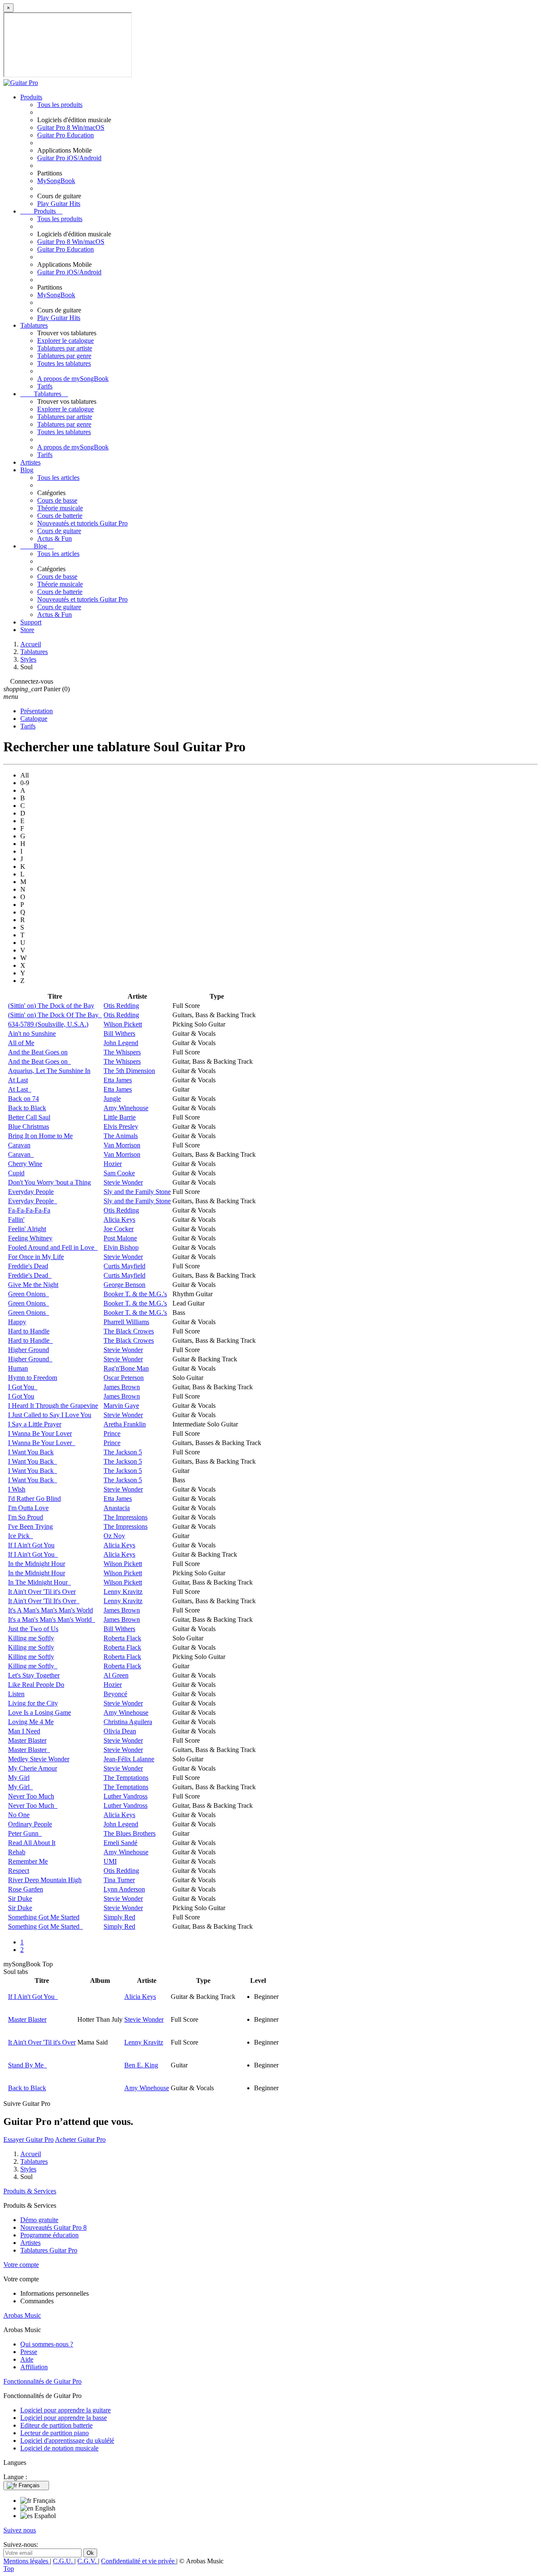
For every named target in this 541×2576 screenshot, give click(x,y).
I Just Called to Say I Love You (50, 1415)
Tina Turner (119, 1880)
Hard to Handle (29, 1331)
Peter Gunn (25, 1833)
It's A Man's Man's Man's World (51, 1610)
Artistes (30, 462)
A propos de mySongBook (73, 379)
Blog (27, 470)
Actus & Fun (55, 538)
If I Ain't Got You (31, 1545)
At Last (18, 1080)
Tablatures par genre (64, 356)
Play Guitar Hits (59, 204)
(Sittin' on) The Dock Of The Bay (55, 1015)
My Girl (19, 1778)
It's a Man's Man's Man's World (52, 1619)
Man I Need (24, 1731)
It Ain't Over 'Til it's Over (42, 1592)
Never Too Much (31, 1796)
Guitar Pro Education (66, 135)
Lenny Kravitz (123, 1592)
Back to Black (27, 1108)
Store (27, 630)
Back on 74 (23, 1099)
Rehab (17, 1852)
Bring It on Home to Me (40, 1136)
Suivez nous (20, 2530)
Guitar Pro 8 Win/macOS (71, 127)
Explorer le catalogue (66, 341)
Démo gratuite (39, 2220)
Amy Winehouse (126, 1108)
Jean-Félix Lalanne (129, 1759)
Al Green (116, 1675)
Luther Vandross (126, 1796)
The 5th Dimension (129, 1071)
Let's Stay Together (34, 1675)
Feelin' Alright (27, 1229)
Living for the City (33, 1703)
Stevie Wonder (123, 1182)
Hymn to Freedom (33, 1378)
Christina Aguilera (128, 1722)
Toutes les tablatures (64, 363)
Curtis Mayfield (124, 1266)
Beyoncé (115, 1694)
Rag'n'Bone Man (126, 1368)
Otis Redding (121, 1006)
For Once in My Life (36, 1257)
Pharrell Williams (126, 1322)
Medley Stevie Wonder (39, 1759)
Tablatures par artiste (65, 348)
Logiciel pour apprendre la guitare (66, 2410)
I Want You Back (31, 1452)
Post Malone (120, 1238)
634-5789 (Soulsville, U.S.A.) (48, 1024)
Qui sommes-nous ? (47, 2344)
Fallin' (16, 1220)
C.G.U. (64, 2561)
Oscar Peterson (124, 1378)
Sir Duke (20, 1898)
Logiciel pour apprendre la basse (64, 2418)
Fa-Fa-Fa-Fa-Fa (29, 1210)
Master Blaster (27, 1740)
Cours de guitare (59, 531)
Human (18, 1368)
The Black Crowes (129, 1331)
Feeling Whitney (30, 1238)
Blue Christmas (29, 1126)
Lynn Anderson (124, 1889)
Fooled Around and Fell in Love (53, 1247)
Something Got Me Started (44, 1917)
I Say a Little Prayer (35, 1424)
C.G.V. (88, 2561)
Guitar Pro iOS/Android (69, 158)
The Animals (121, 1136)
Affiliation (34, 2367)
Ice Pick (20, 1536)
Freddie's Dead (28, 1266)
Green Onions (29, 1294)
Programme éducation (49, 2235)
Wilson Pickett (123, 1024)
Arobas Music (22, 2315)
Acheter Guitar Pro (80, 2139)
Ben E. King (141, 2065)
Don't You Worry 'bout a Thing (49, 1182)
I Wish (17, 1489)
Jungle (112, 1099)
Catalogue (34, 719)
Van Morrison (122, 1145)
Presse (29, 2352)
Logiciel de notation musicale (59, 2448)
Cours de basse (57, 500)
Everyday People (31, 1192)
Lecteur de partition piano (55, 2433)
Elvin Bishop (121, 1247)
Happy (17, 1322)
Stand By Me (27, 2065)
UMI (110, 1861)
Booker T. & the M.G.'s (135, 1294)
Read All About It (32, 1843)
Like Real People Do (36, 1685)
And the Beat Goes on (38, 1052)
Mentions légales (27, 2561)
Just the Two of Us (33, 1629)
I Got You (23, 1387)
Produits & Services (30, 2191)
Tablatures (34, 325)
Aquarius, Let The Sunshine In (49, 1071)
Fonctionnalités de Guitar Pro (42, 2381)
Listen (16, 1694)
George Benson (124, 1285)
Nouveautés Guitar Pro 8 (53, 2227)
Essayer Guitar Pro (29, 2139)
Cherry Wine (25, 1164)
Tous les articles (58, 478)
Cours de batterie (60, 516)
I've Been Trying (30, 1526)
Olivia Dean (120, 1731)
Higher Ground (29, 1350)
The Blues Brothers (130, 1833)
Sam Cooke (119, 1173)
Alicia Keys (119, 1220)
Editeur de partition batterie (56, 2425)
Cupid (16, 1173)
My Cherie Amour (33, 1768)
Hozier (113, 1164)
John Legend (121, 1043)
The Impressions (126, 1517)
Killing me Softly (31, 1638)
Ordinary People (30, 1824)
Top (9, 2569)
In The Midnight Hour (40, 1582)
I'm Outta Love (28, 1508)
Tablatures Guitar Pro (49, 2250)
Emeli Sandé (120, 1843)
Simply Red (119, 1917)
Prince (112, 1433)
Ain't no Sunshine (32, 1033)
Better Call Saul (29, 1117)
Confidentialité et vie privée (139, 2561)
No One (19, 1815)
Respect (19, 1871)
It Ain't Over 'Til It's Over (44, 1601)
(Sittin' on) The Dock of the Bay (51, 1006)
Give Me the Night (33, 1285)
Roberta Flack (122, 1638)
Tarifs (45, 386)
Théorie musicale (60, 508)
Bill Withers (119, 1033)
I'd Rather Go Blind (34, 1499)
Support (31, 622)
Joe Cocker (119, 1229)
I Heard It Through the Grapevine (53, 1406)
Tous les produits (60, 105)
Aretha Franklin (125, 1424)
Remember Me (28, 1861)
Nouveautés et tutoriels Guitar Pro (82, 523)
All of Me (21, 1043)
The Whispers (122, 1052)
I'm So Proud (26, 1517)
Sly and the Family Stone (137, 1192)
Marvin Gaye (121, 1406)
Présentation (37, 711)
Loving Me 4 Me (31, 1722)
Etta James (118, 1080)
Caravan (19, 1145)
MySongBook (56, 181)
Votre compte (21, 2265)
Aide (27, 2359)
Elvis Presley (121, 1126)
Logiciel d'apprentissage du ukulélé (67, 2440)
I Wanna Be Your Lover (40, 1433)
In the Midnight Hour (37, 1564)
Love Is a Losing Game (40, 1712)
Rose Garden (26, 1889)
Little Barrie (120, 1117)
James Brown (122, 1387)
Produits (31, 97)
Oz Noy (114, 1536)
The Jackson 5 (123, 1452)
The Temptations (126, 1778)
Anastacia (117, 1508)
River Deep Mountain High (45, 1880)
